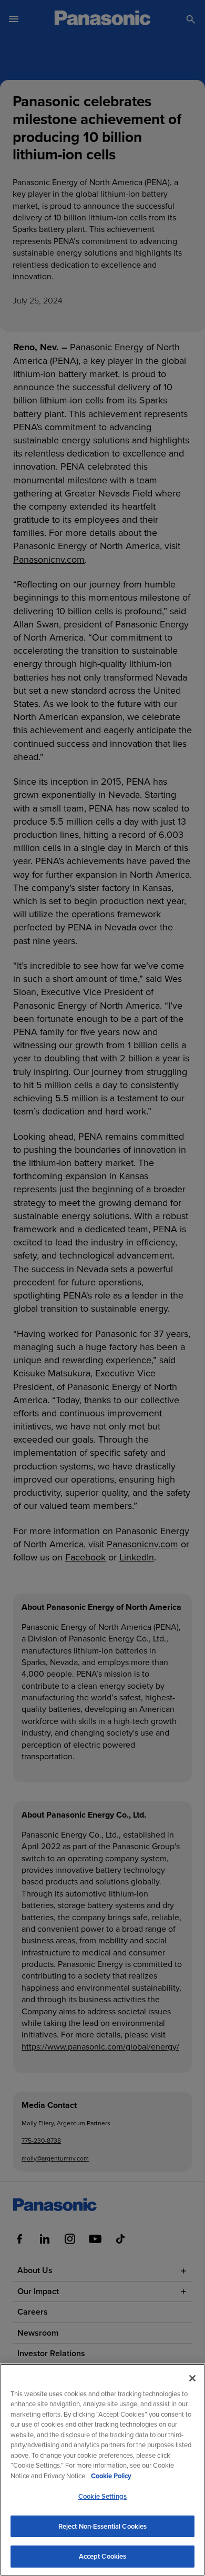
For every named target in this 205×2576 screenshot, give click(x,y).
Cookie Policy (111, 2476)
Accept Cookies (103, 2556)
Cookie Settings (102, 2496)
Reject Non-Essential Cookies (103, 2526)
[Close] (192, 2378)
